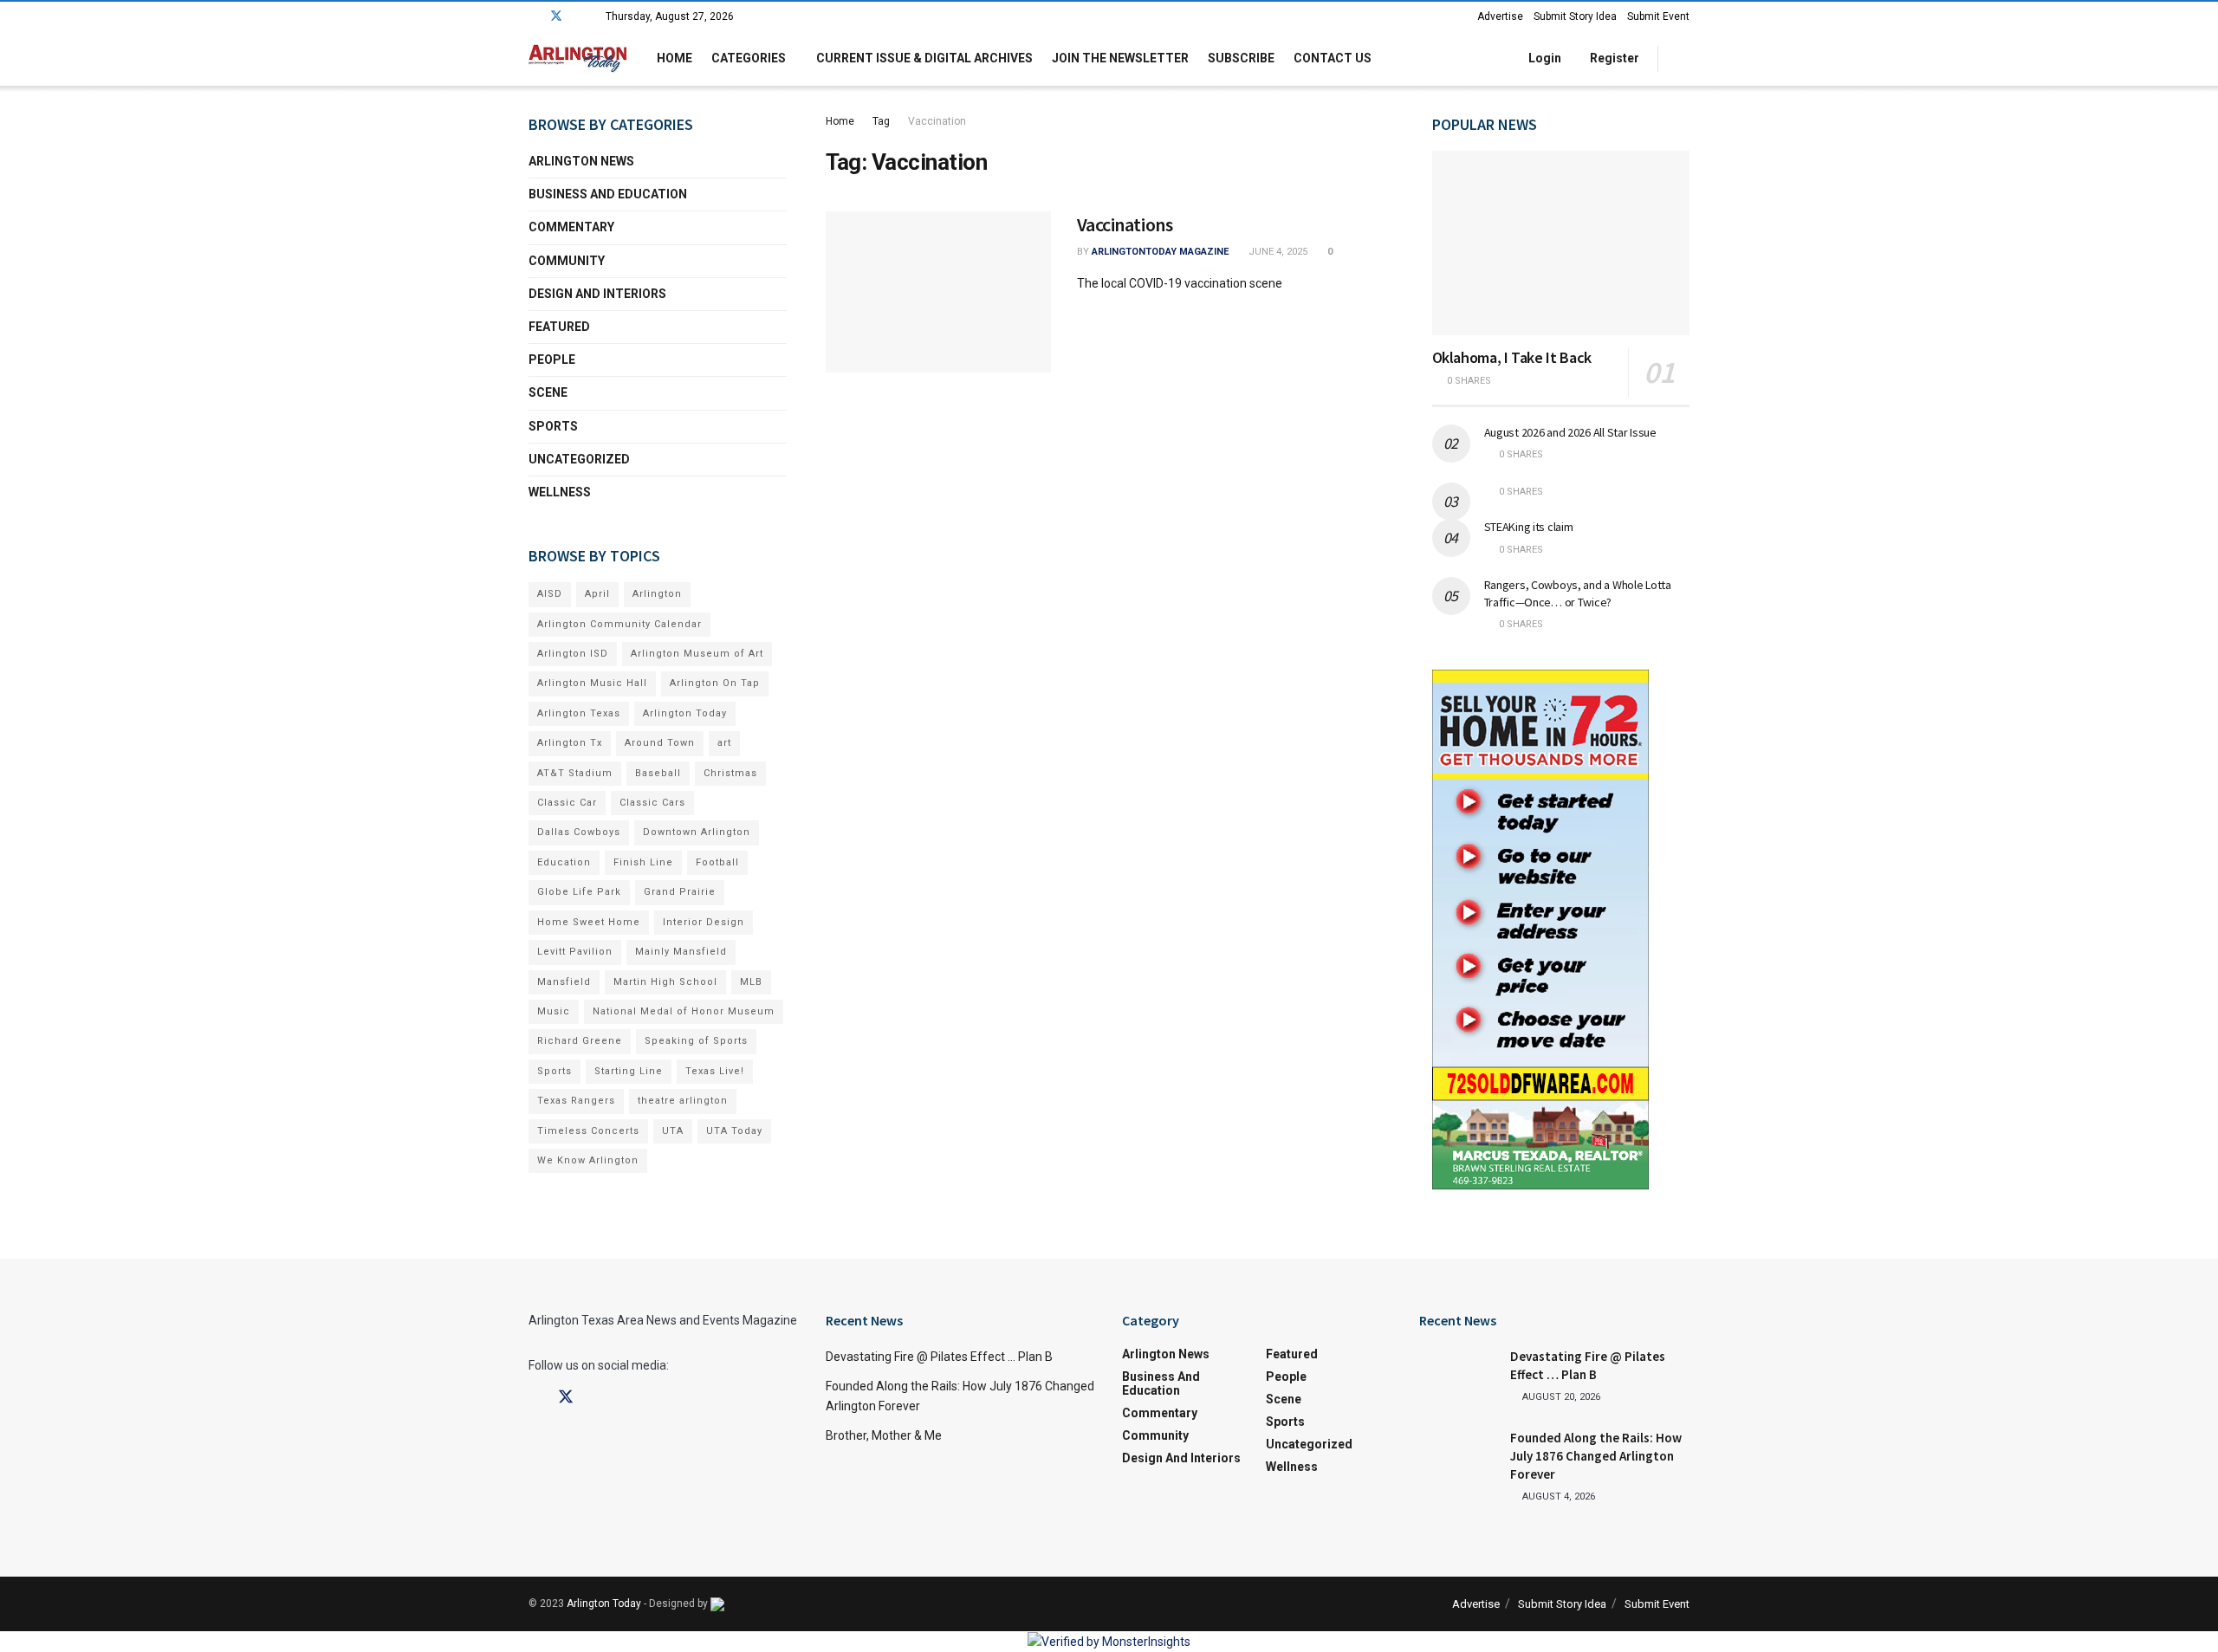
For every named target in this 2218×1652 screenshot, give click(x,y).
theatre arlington (683, 1101)
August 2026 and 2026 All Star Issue (1570, 432)
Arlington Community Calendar (619, 624)
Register (1613, 58)
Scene (548, 392)
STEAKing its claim (1529, 527)
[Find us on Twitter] (556, 16)
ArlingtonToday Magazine (1160, 252)
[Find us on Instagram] (579, 16)
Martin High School (665, 982)
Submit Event (1658, 16)
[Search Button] (1683, 58)
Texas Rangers (576, 1101)
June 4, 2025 (1277, 252)
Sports (553, 426)
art (724, 743)
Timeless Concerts (588, 1131)
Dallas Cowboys (579, 832)
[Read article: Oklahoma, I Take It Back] (1561, 243)
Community (567, 261)
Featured (559, 327)
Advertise (1500, 16)
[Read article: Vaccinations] (938, 292)
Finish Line (643, 862)
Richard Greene (580, 1041)
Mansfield (564, 982)
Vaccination (937, 121)
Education (564, 862)
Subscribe (1241, 58)
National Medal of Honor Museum (684, 1011)
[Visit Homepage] (577, 58)
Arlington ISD (573, 654)
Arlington (657, 594)
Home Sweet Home (589, 922)
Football (717, 862)
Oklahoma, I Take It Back (1512, 357)
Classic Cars (652, 803)
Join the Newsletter (1120, 58)
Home (674, 58)
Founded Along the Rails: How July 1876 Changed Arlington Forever (1596, 1456)
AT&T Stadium (575, 773)
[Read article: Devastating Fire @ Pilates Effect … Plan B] (1458, 1375)
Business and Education (608, 194)
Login (1544, 58)
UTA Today (734, 1131)
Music (554, 1011)
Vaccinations (1125, 224)
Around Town (660, 743)
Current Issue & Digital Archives (924, 58)
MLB (751, 982)
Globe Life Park (579, 892)
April (597, 594)
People (552, 360)
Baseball (658, 773)
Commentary (571, 227)
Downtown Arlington (697, 832)
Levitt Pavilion (575, 952)
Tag (881, 121)
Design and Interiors (597, 294)
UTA (673, 1131)
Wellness (560, 492)
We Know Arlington (588, 1160)
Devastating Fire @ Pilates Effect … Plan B (939, 1357)
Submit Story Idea (1575, 16)
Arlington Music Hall (592, 683)
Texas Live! (715, 1071)
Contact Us (1333, 58)
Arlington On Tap (715, 683)
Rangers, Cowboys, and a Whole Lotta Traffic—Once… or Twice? (1578, 593)
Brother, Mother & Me (884, 1435)
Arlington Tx (570, 743)
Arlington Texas (579, 713)
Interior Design (704, 922)
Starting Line (629, 1071)
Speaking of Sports (696, 1041)
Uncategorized (579, 459)
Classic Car (567, 803)
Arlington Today (685, 713)
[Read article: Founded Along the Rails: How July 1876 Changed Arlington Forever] (1458, 1456)
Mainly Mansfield (681, 952)
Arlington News (581, 161)
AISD (550, 594)
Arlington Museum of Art (697, 654)
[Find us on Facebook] (533, 16)
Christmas (730, 773)
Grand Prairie (680, 892)
